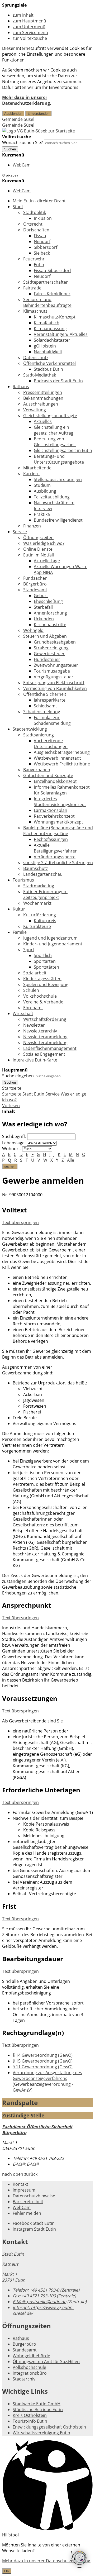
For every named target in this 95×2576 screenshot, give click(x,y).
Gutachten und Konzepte (48, 775)
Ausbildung (45, 491)
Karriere (31, 474)
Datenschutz (36, 358)
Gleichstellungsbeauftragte (50, 416)
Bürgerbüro (35, 584)
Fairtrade (32, 288)
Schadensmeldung (42, 712)
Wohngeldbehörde (31, 2356)
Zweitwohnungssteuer (56, 665)
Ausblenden (13, 114)
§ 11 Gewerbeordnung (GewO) (43, 2067)
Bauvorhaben (37, 770)
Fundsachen (35, 578)
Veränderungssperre (55, 857)
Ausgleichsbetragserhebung (62, 752)
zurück (31, 2174)
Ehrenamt (33, 1008)
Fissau (40, 236)
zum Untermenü (29, 27)
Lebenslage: (14, 1143)
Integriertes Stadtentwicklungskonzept (60, 802)
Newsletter (34, 1025)
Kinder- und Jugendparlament (53, 944)
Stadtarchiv (24, 2379)
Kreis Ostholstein (30, 2415)
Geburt (41, 596)
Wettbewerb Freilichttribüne (62, 764)
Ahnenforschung (50, 613)
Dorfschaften (36, 230)
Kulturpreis (45, 921)
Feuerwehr (34, 259)
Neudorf (42, 241)
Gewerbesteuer (49, 654)
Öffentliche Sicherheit (45, 694)
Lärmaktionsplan (51, 810)
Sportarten (45, 961)
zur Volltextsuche (30, 38)
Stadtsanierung (39, 735)
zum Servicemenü (30, 32)
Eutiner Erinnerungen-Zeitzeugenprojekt (45, 894)
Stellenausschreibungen (58, 479)
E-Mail (26, 2164)
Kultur (19, 909)
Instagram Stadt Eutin (34, 2229)
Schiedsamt (45, 706)
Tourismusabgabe (52, 671)
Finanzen (32, 526)
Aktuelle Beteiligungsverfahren (56, 848)
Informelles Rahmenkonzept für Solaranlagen (62, 790)
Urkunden (44, 619)
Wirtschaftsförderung (45, 1019)
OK (7, 2571)
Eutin (39, 265)
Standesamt (35, 590)
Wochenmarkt (37, 903)
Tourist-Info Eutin (30, 2421)
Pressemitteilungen (43, 392)
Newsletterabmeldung (45, 1042)
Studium (42, 485)
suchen (10, 1166)
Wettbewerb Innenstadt (57, 758)
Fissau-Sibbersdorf (52, 270)
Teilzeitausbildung (52, 497)
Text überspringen (20, 1222)
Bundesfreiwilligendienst (58, 520)
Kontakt (20, 2184)
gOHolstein (45, 346)
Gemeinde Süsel (18, 119)
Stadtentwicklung (30, 729)
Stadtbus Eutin (48, 369)
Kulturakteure (37, 926)
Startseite (12, 1094)
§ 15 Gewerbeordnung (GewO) (43, 2061)
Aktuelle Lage (47, 561)
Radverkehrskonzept (54, 816)
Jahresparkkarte (50, 700)
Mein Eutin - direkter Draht (39, 201)
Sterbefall (43, 607)
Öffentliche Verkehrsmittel (49, 363)
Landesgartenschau (43, 874)
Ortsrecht (33, 224)
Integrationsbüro (30, 2373)
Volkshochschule (40, 996)
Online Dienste (38, 549)
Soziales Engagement (44, 1054)
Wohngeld (33, 630)
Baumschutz (35, 868)
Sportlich (43, 955)
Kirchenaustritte (50, 625)
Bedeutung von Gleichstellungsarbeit (55, 442)
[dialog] (47, 2558)
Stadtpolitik (35, 212)
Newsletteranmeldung (45, 1037)
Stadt (18, 207)
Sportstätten (46, 967)
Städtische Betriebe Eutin (38, 2410)
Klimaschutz (35, 311)
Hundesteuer (47, 659)
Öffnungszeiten (38, 537)
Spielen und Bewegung (46, 984)
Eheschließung (48, 601)
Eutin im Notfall (39, 555)
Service (20, 532)
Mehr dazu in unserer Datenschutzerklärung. (27, 100)
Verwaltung (35, 410)
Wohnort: (12, 1149)
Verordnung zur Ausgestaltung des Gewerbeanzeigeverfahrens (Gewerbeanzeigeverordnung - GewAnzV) (47, 2081)
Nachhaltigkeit (48, 352)
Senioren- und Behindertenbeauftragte (47, 302)
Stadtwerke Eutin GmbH (37, 2404)
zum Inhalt (23, 15)
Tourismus (23, 880)
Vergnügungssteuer (54, 677)
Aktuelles (43, 421)
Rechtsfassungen (51, 839)
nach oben (13, 2174)
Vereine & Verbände (43, 1002)
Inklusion (43, 218)
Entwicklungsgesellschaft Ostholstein (49, 2427)
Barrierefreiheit (28, 2202)
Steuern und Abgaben (45, 636)
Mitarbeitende (37, 468)
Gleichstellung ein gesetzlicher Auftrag (54, 430)
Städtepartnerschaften (46, 282)
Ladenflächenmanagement (50, 1048)
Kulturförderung (40, 915)
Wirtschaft (23, 1013)
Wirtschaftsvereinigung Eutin (41, 2433)
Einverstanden (38, 114)
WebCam (22, 165)
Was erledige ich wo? (44, 543)
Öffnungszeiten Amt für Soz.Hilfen (46, 2361)
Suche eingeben (18, 1076)
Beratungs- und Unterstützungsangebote (59, 459)
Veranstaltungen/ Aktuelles (61, 334)
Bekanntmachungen (43, 398)
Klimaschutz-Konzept (55, 317)
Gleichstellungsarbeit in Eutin (63, 450)
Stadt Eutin (33, 1094)
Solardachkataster (52, 340)
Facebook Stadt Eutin (34, 2223)
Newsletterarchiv (40, 1031)
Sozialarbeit (35, 973)
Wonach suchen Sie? (22, 142)
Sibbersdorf (46, 247)
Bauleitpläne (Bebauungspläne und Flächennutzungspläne (58, 831)
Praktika (42, 514)
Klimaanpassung (50, 328)
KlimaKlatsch (47, 323)
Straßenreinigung (51, 648)
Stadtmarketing (39, 886)
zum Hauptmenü (29, 21)
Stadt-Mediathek (40, 375)
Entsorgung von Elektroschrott (54, 683)
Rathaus (21, 387)
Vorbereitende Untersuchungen (51, 744)
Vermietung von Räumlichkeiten (55, 688)
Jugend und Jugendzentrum (50, 938)
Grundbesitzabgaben (55, 642)
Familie (20, 932)
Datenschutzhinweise (34, 2196)
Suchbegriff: (14, 1136)
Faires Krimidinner (52, 294)
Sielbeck (42, 253)
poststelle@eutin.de (39, 2302)
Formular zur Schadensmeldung (52, 720)
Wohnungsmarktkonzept (58, 822)
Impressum (24, 2190)
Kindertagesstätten (42, 979)
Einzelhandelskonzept (55, 781)
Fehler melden (27, 2213)
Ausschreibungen (41, 404)
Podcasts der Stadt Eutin (58, 381)
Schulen (31, 990)
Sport (29, 950)
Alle (71, 1160)
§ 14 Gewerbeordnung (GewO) (43, 2055)
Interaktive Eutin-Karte (35, 1060)
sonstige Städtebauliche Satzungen (58, 863)
